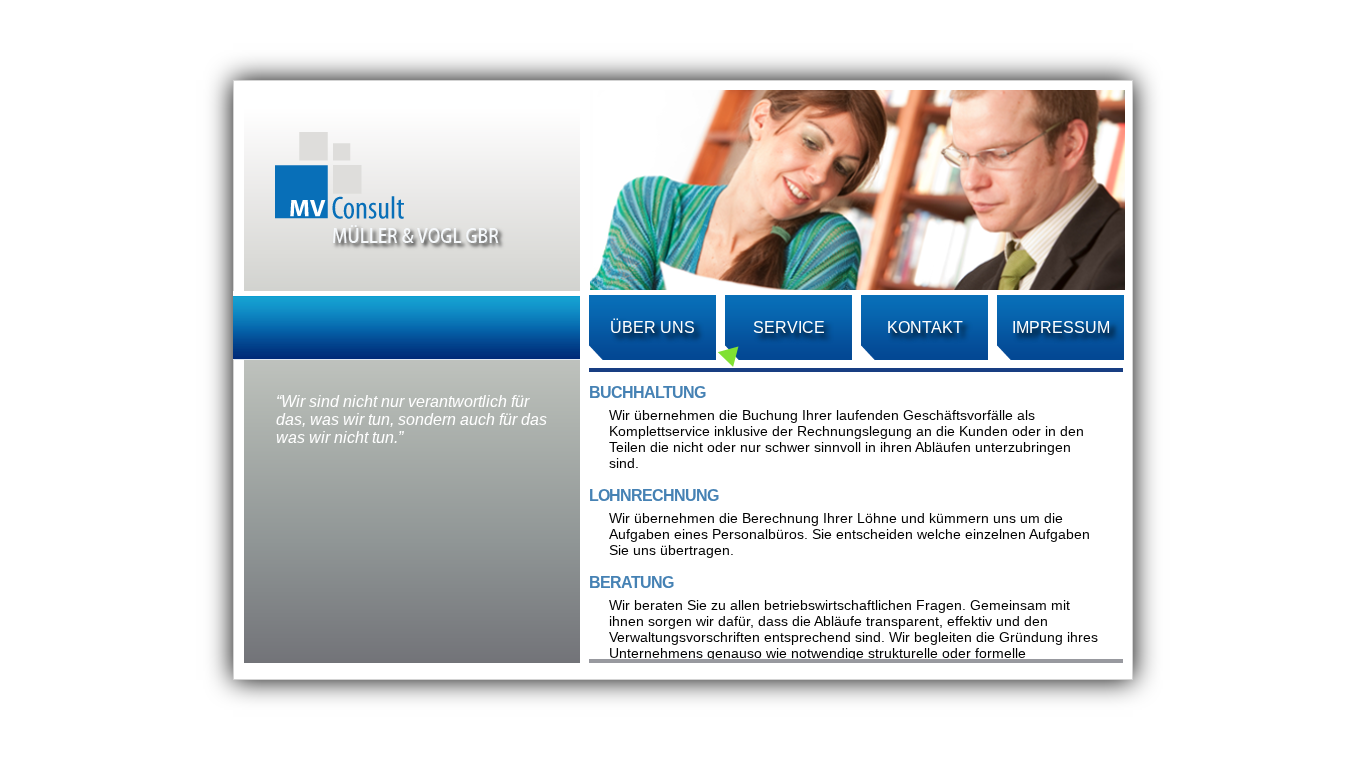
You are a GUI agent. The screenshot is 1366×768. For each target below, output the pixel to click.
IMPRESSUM (1061, 327)
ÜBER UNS (652, 327)
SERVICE (789, 327)
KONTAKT (925, 327)
